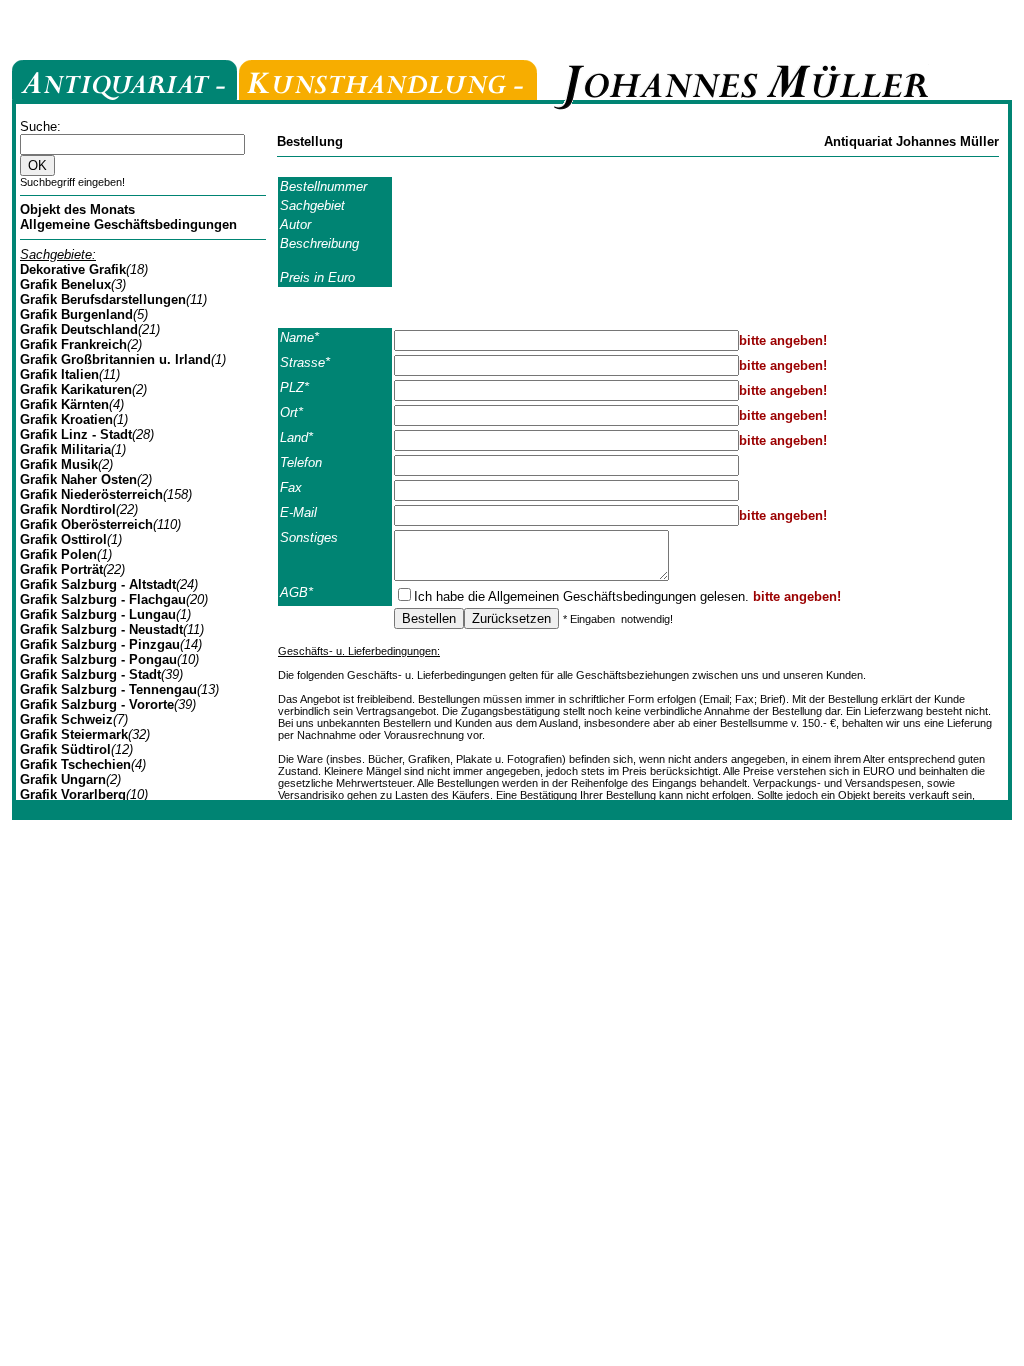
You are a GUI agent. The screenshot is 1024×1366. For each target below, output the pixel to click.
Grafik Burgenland (76, 314)
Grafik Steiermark (74, 734)
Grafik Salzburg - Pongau (98, 659)
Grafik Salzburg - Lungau (98, 614)
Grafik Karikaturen (76, 389)
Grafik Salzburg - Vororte (97, 704)
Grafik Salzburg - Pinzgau (100, 644)
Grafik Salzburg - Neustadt (101, 629)
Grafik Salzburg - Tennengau (108, 689)
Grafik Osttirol (63, 539)
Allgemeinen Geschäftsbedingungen (592, 596)
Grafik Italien (59, 374)
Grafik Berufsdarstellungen (103, 299)
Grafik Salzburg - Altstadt (98, 584)
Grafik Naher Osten (78, 479)
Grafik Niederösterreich (91, 494)
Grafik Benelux (65, 284)
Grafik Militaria (65, 449)
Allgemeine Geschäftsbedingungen (128, 224)
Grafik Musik (59, 464)
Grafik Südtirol (65, 749)
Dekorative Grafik (73, 269)
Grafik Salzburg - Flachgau (103, 599)
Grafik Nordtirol (68, 509)
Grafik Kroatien (66, 419)
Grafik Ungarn (63, 779)
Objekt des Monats (77, 209)
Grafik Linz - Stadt (76, 434)
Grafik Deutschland (79, 329)
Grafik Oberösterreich (86, 524)
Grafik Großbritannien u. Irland (115, 359)
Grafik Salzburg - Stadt (90, 674)
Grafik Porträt (61, 569)
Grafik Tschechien (75, 764)
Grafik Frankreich (73, 344)
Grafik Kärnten (64, 404)
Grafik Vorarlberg (73, 794)
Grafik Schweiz (66, 719)
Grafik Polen (58, 554)
